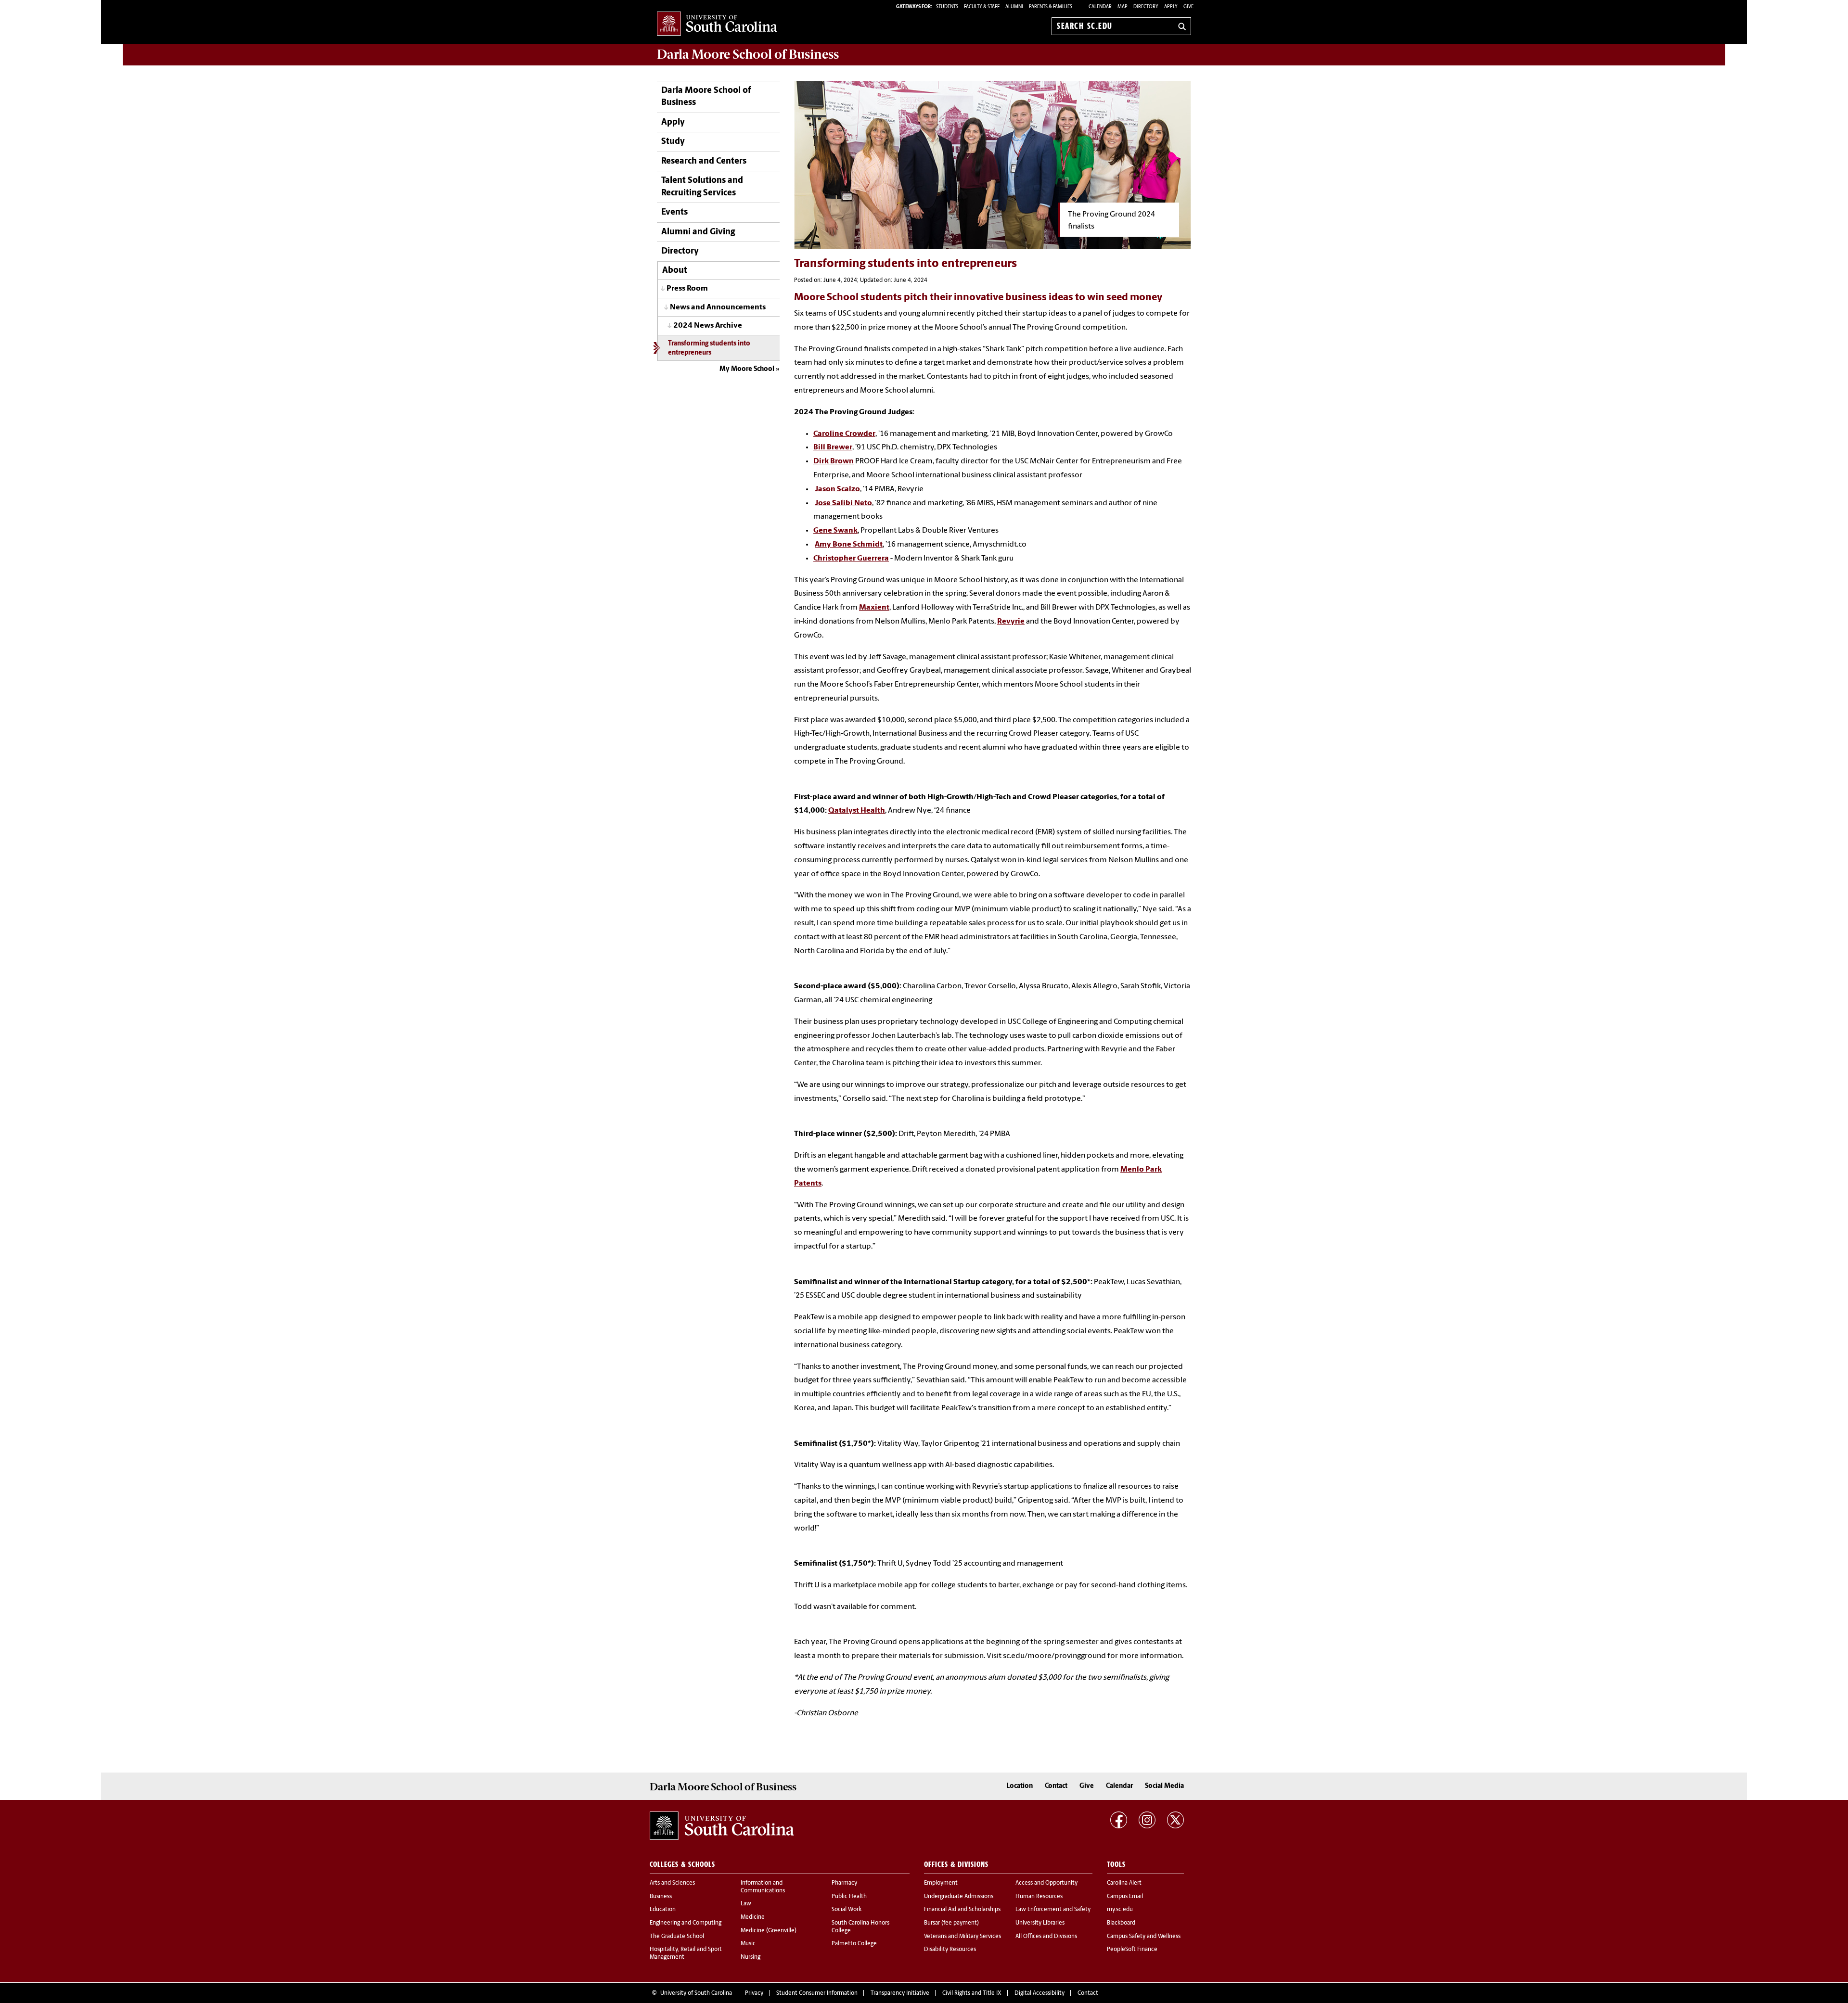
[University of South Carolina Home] (717, 24)
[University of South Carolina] (722, 1826)
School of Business (748, 54)
